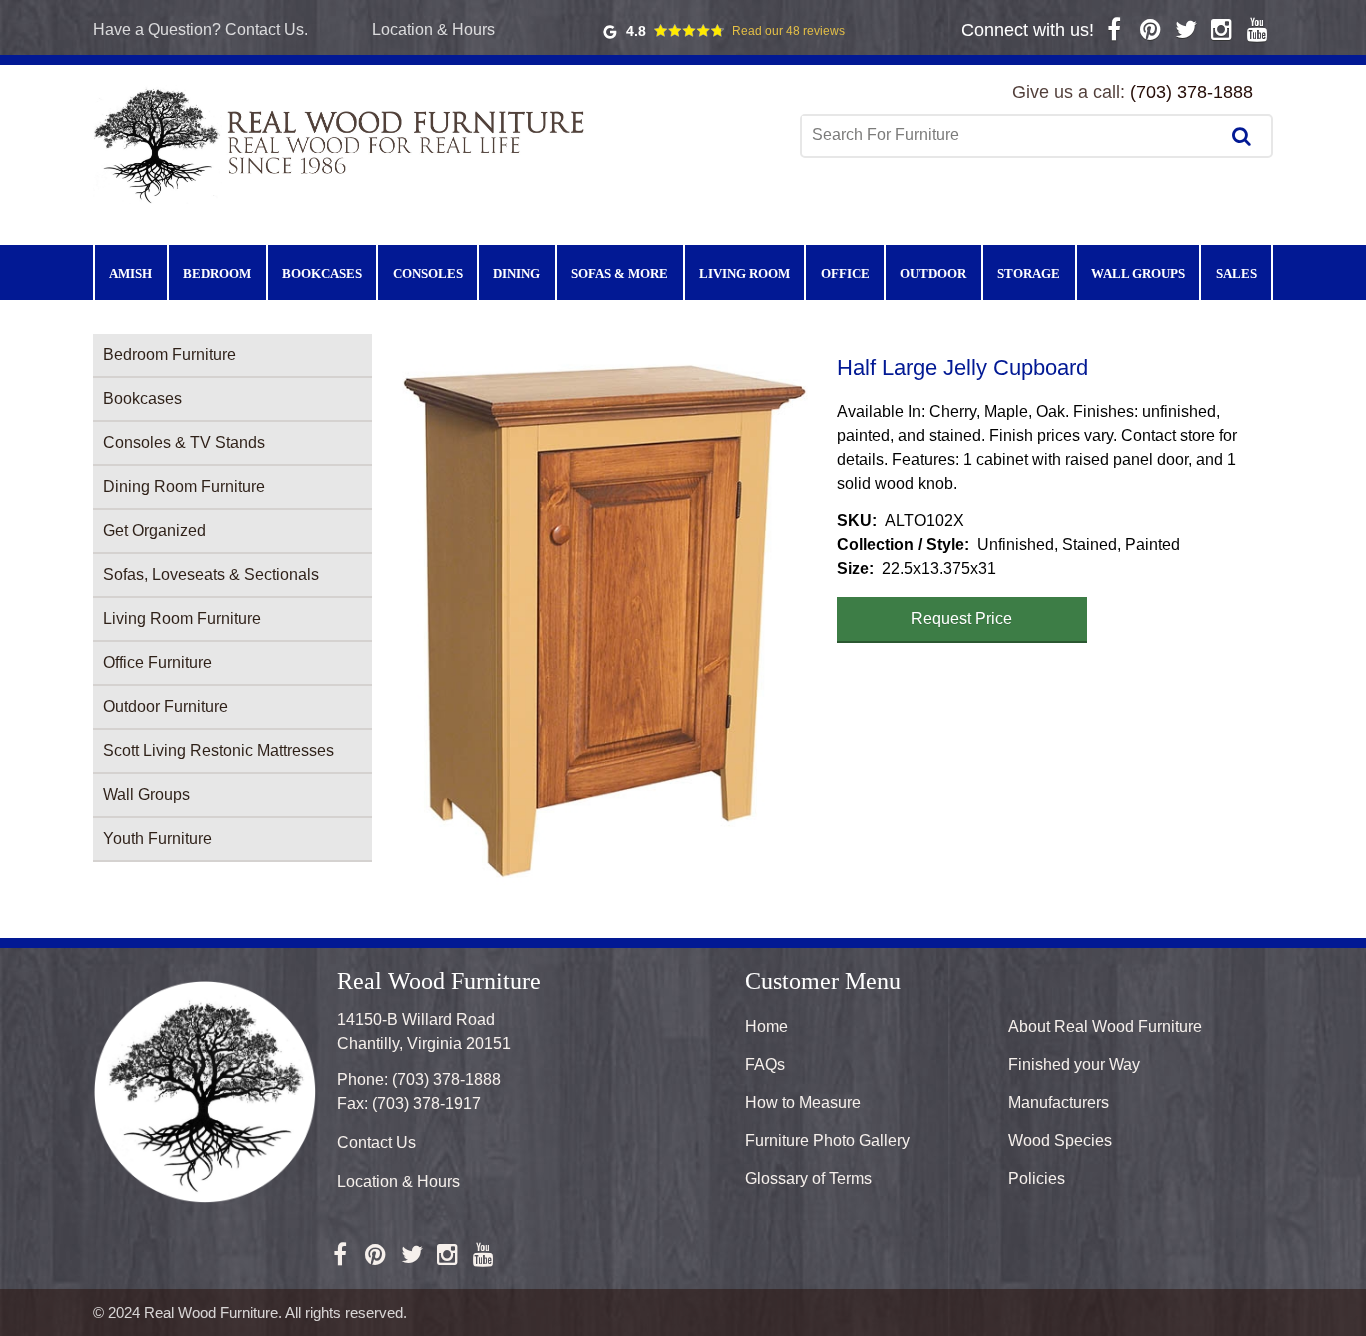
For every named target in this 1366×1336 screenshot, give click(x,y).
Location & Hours (433, 29)
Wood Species (1060, 1140)
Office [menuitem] (845, 273)
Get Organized (154, 530)
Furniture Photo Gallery (827, 1140)
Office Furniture (157, 662)
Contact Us (376, 1142)
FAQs (765, 1064)
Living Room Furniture (182, 618)
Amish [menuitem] (130, 273)
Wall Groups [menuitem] (1138, 273)
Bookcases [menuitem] (322, 273)
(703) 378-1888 (1191, 92)
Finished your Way (1074, 1064)
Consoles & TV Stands (184, 442)
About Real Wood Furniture (1105, 1026)
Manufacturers (1058, 1102)
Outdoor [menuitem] (933, 273)
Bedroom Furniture (169, 354)
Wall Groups (146, 794)
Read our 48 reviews (788, 31)
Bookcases (142, 398)
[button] (604, 621)
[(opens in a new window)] (1114, 29)
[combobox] (1012, 135)
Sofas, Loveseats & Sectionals (211, 574)
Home (766, 1026)
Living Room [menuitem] (744, 273)
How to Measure (803, 1102)
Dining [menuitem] (516, 273)
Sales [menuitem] (1236, 273)
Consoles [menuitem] (428, 273)
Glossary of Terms (808, 1178)
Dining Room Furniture (184, 486)
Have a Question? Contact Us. (200, 29)
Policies (1036, 1178)
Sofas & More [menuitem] (619, 273)
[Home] (343, 144)
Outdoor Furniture (165, 706)
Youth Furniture (157, 838)
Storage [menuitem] (1028, 273)
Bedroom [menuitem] (217, 273)
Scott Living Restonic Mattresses (218, 750)
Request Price (961, 618)
